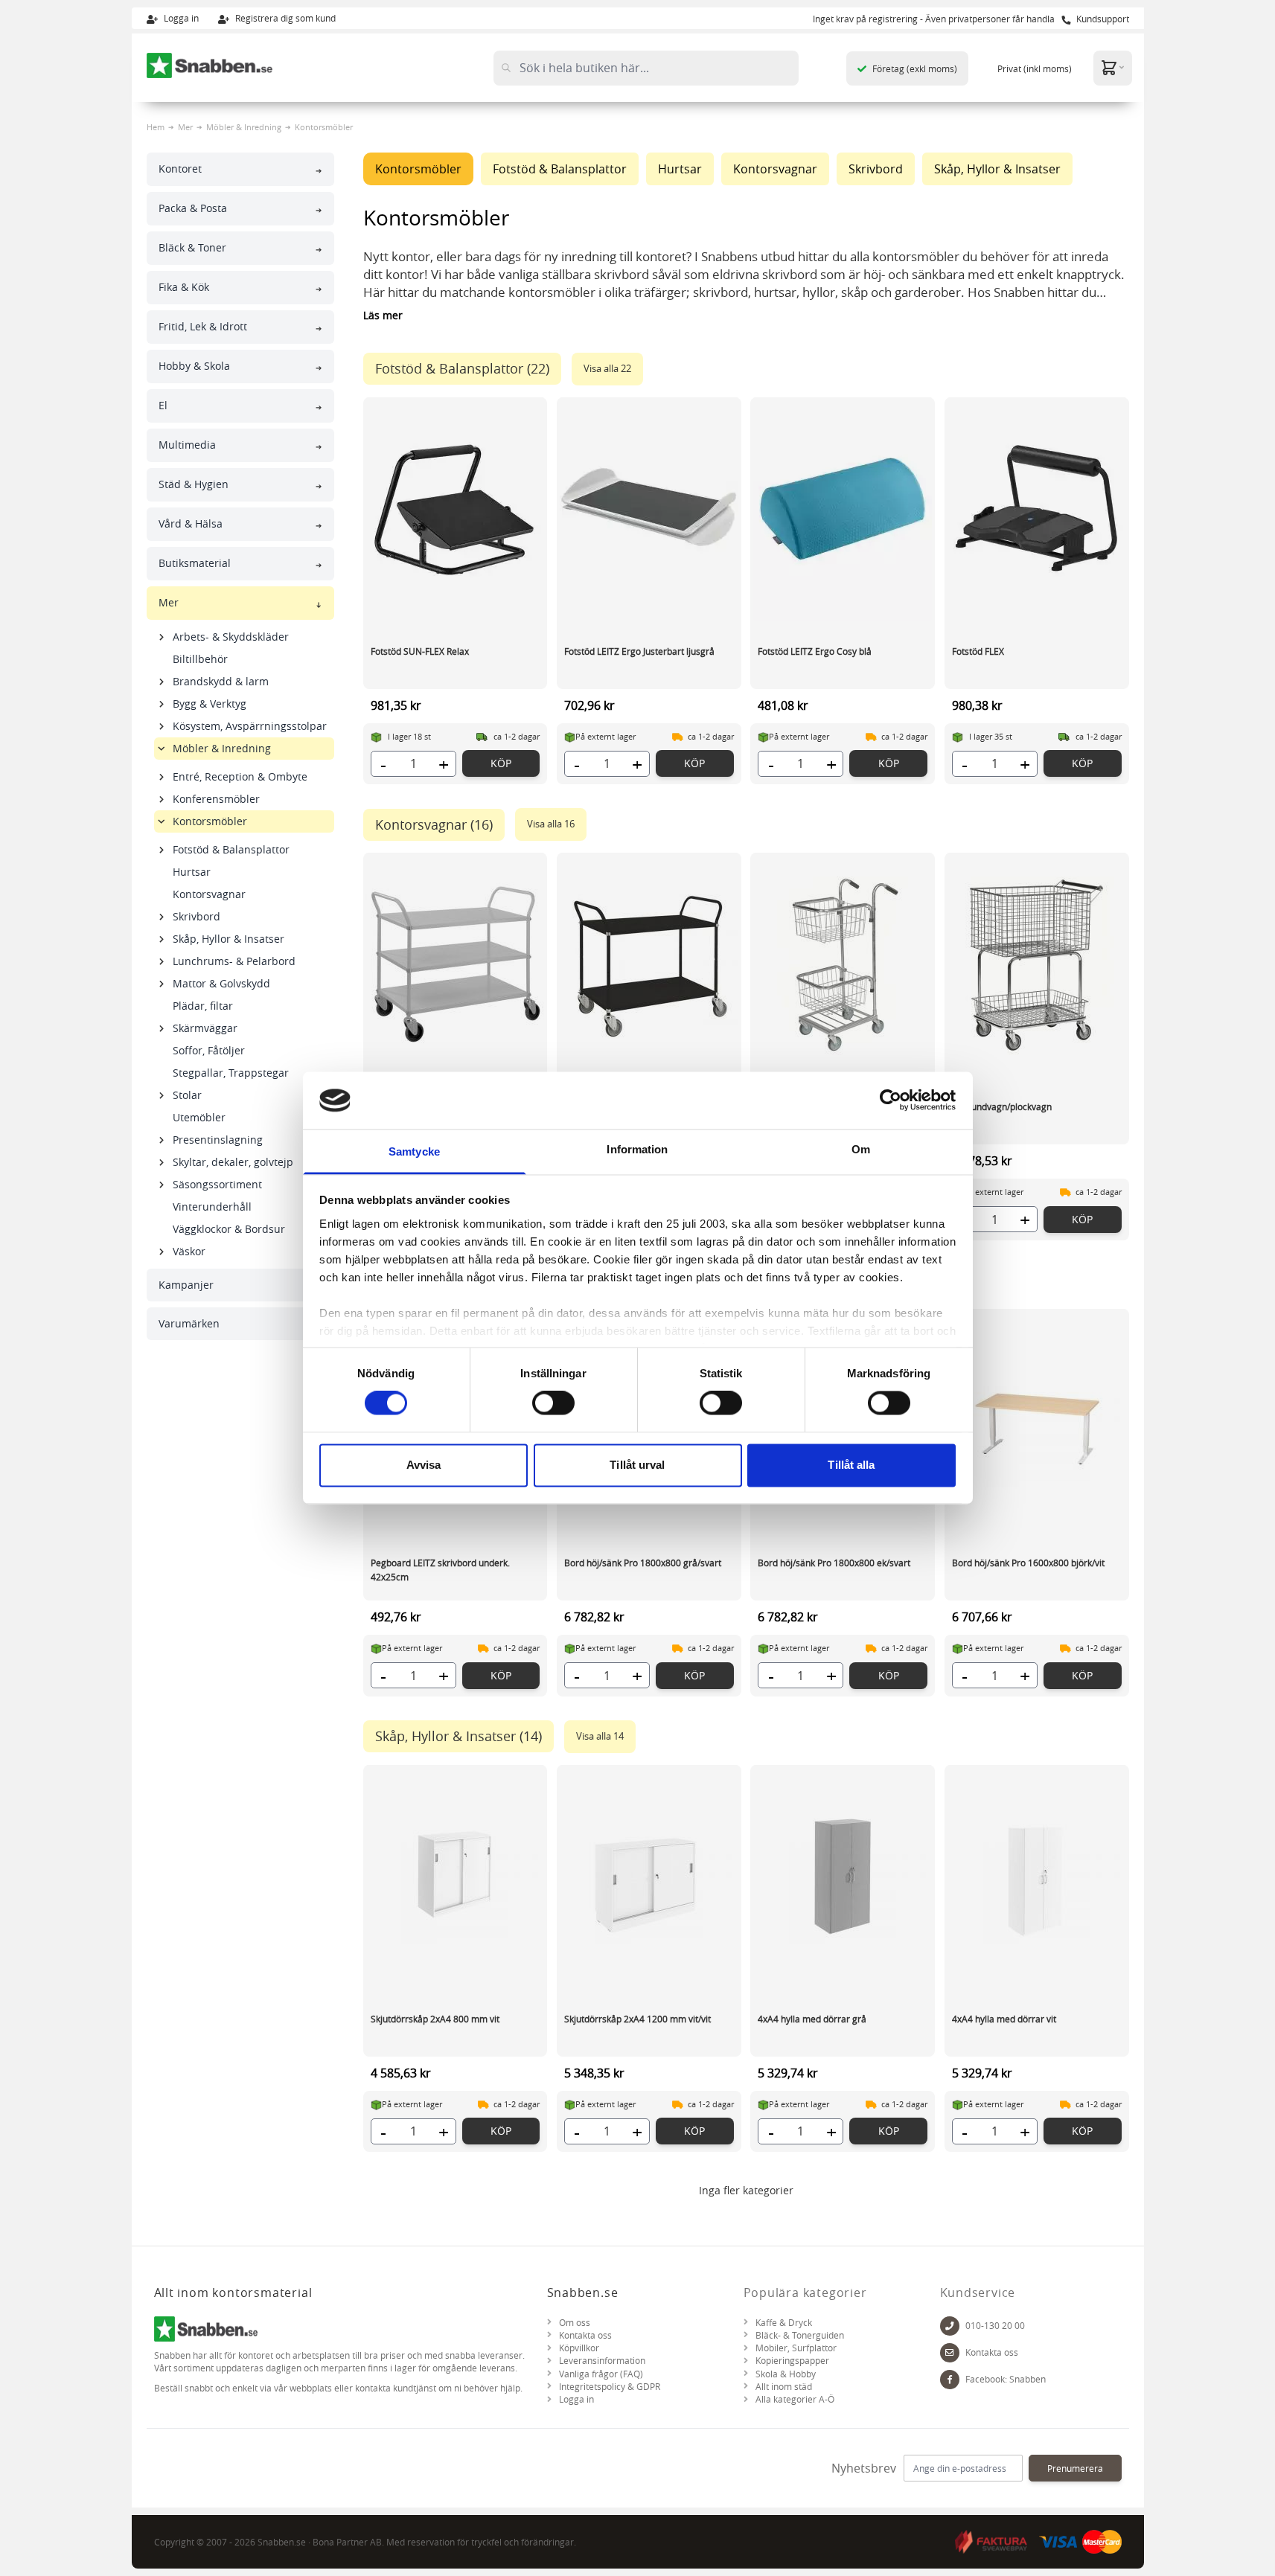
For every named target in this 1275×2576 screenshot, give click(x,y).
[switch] (553, 1403)
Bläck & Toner (192, 247)
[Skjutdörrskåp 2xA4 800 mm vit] (456, 1877)
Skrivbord (196, 916)
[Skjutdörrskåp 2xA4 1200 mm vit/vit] (649, 1877)
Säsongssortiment (217, 1184)
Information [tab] (637, 1149)
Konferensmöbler (216, 799)
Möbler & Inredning (244, 127)
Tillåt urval (637, 1465)
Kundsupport (1102, 19)
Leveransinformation (602, 2361)
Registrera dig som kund (284, 18)
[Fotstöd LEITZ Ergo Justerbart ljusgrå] (649, 509)
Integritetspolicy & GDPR (610, 2387)
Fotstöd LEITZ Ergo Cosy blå (815, 651)
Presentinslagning (218, 1140)
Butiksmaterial (195, 563)
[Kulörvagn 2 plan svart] (649, 964)
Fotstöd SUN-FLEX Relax (420, 651)
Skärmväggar (205, 1028)
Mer (185, 127)
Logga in (180, 18)
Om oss (575, 2323)
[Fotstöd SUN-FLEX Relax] (456, 509)
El (163, 405)
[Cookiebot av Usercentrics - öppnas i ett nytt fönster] (891, 1100)
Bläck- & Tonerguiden (800, 2335)
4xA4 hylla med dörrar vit (1004, 2019)
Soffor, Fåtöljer (209, 1050)
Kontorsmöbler (210, 821)
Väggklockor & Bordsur (229, 1229)
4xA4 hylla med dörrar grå (812, 2019)
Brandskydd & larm (221, 681)
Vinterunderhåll (212, 1207)
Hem (156, 127)
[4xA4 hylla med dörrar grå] (843, 1877)
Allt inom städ (784, 2387)
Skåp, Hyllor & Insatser (229, 939)
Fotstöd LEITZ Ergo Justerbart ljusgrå (639, 651)
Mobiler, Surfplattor (796, 2348)
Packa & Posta (193, 208)
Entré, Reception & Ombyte (240, 776)
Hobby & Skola (194, 366)
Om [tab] (861, 1149)
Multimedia (187, 445)
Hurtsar (192, 872)
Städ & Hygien (194, 484)
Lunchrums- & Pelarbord (234, 961)
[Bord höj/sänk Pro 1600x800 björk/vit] (1037, 1420)
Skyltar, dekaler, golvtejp (233, 1162)
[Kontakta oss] (950, 2353)
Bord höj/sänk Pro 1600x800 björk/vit (1028, 1563)
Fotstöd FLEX (978, 651)
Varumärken (189, 1323)
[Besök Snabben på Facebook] (950, 2380)
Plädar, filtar (203, 1006)
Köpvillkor (579, 2348)
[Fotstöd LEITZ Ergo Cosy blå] (843, 509)
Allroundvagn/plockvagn (1002, 1106)
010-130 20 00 (995, 2326)
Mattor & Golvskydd (221, 983)
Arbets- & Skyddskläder (231, 637)
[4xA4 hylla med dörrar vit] (1037, 1877)
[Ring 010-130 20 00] (950, 2326)
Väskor (189, 1251)
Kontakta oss (585, 2335)
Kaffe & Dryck (784, 2323)
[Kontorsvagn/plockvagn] (843, 964)
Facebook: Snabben (1006, 2379)
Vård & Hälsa (191, 523)
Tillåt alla (851, 1465)
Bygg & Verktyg (210, 704)
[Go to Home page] (210, 65)
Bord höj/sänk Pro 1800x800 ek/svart (834, 1563)
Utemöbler (199, 1117)
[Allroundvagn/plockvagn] (1037, 964)
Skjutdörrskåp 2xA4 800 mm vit (435, 2019)
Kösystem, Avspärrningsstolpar (250, 726)
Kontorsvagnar (209, 894)
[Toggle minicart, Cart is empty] (1113, 67)
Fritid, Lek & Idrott (203, 326)
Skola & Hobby (786, 2374)
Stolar (187, 1095)
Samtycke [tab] (414, 1151)
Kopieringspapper (792, 2361)
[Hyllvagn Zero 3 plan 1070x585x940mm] (456, 964)
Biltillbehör (200, 659)
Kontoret (180, 169)
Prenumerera (1075, 2468)
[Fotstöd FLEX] (1037, 509)
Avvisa (424, 1465)
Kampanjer (186, 1285)
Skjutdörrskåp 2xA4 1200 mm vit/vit (637, 2019)
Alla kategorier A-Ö (795, 2399)
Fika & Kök (184, 287)
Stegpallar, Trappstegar (231, 1073)
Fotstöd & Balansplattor (231, 849)
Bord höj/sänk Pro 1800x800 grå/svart (643, 1563)
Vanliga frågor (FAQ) (601, 2374)
